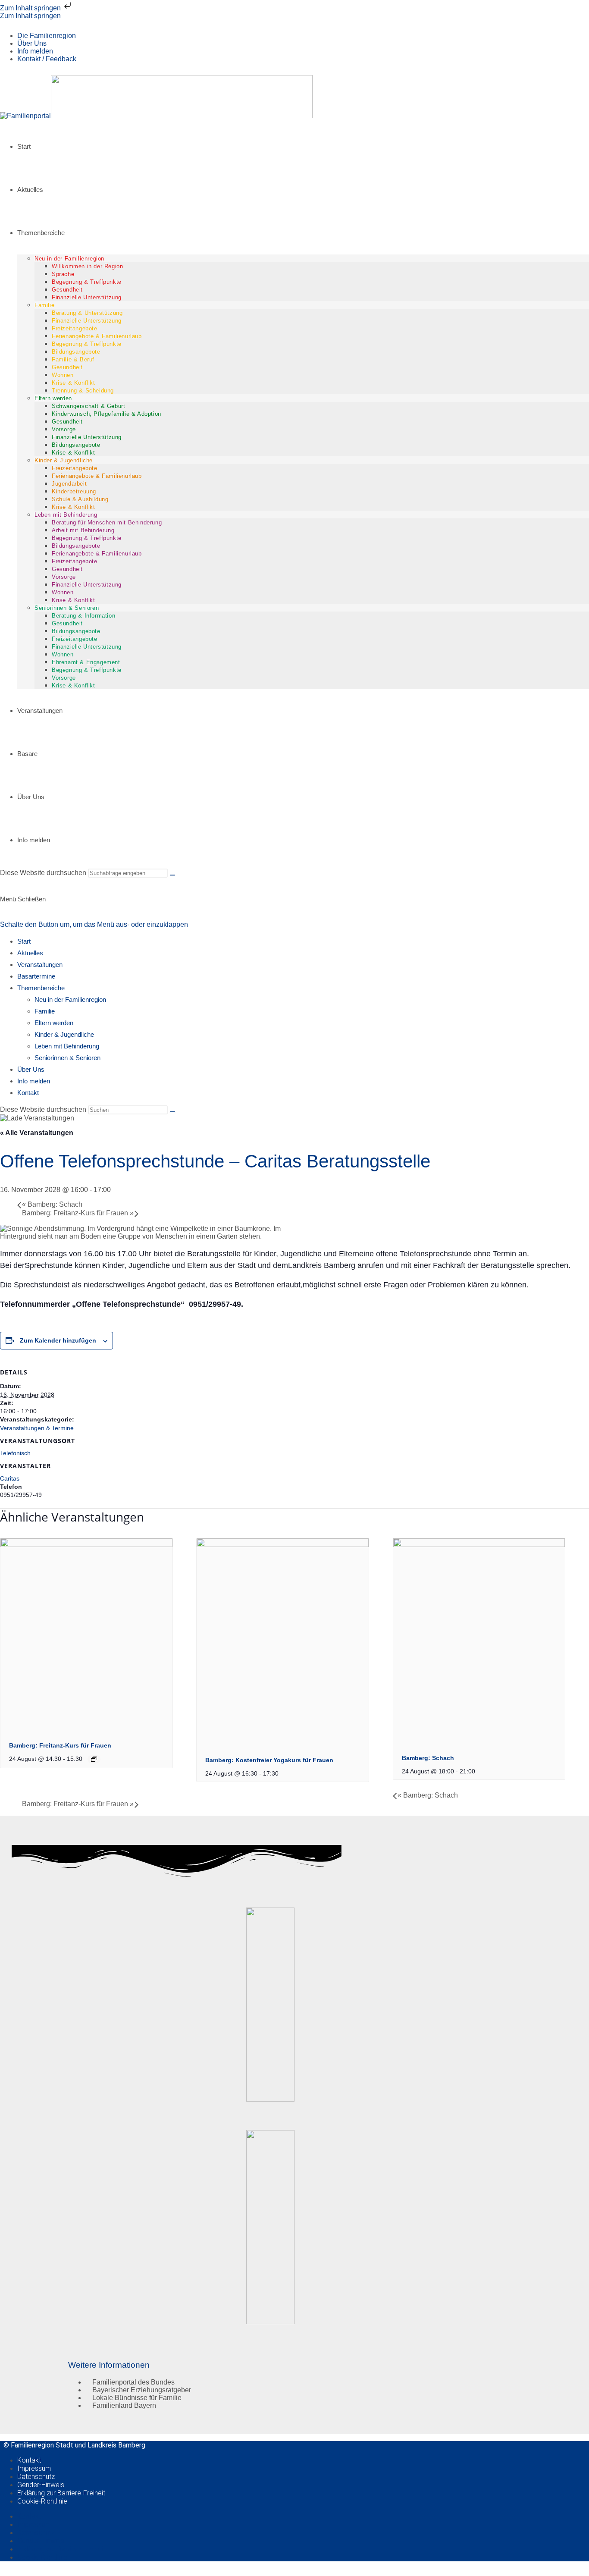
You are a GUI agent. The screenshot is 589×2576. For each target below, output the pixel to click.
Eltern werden (54, 1023)
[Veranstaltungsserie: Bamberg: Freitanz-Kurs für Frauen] (94, 1759)
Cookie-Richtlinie (42, 2501)
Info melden (35, 51)
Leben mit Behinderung (67, 1046)
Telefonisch (15, 1453)
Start (24, 941)
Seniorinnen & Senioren (67, 1058)
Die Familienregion (47, 36)
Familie (45, 1011)
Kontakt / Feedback (47, 59)
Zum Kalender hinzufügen (58, 1340)
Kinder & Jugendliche (64, 1034)
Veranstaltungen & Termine (37, 1428)
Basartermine (36, 976)
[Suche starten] (172, 875)
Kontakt (28, 1093)
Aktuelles (30, 953)
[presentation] (86, 1545)
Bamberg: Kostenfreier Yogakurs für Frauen (269, 1760)
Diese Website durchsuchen (44, 873)
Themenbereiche (41, 988)
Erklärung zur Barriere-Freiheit (61, 2493)
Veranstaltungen (40, 965)
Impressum (34, 2468)
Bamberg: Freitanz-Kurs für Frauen (78, 1213)
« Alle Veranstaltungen (37, 1133)
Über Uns (32, 43)
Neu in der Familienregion (70, 999)
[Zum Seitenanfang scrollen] (3, 2572)
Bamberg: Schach (52, 1204)
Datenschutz (36, 2477)
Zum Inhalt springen (31, 8)
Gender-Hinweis (41, 2485)
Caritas (10, 1478)
